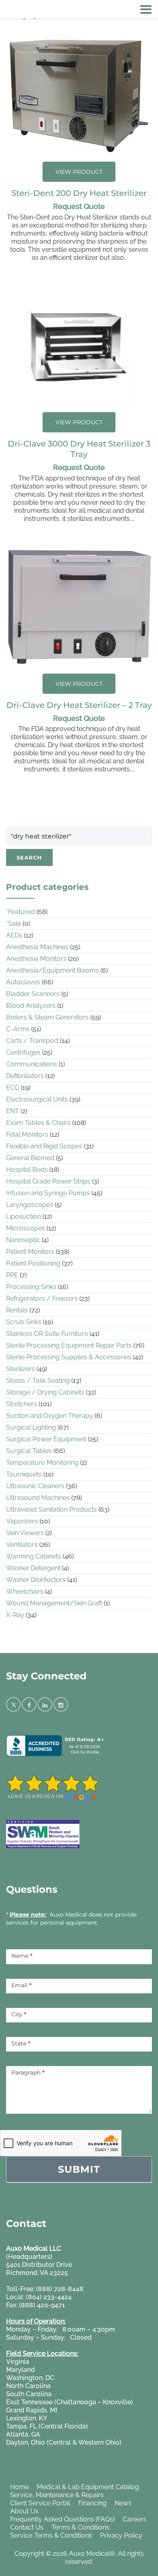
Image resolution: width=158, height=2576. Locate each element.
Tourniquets (24, 1474)
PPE (12, 1275)
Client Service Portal (40, 2503)
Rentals (17, 1310)
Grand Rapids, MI (32, 2410)
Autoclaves (23, 982)
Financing (92, 2503)
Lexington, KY (27, 2418)
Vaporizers (22, 1521)
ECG (13, 1088)
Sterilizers (20, 1369)
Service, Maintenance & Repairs (57, 2495)
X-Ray (15, 1615)
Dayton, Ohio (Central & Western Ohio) (64, 2442)
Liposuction (23, 1216)
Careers (135, 2519)
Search (29, 857)
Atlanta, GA (23, 2434)
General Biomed (30, 1158)
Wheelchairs (25, 1591)
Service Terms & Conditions (51, 2535)
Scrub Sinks (24, 1322)
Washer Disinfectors (36, 1580)
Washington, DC (30, 2378)
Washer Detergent (33, 1568)
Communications (32, 1064)
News (123, 2503)
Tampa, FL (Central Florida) (47, 2426)
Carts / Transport (32, 1041)
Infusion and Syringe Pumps (48, 1193)
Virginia (18, 2362)
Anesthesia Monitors (36, 959)
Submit (79, 2169)
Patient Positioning (33, 1263)
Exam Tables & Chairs (38, 1123)
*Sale (14, 924)
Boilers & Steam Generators (47, 1017)
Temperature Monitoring (42, 1463)
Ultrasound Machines (38, 1498)
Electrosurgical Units (37, 1099)
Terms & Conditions (80, 2527)
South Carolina (29, 2394)
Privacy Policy (121, 2535)
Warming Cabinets (34, 1556)
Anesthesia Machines (37, 947)
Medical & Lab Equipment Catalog (88, 2487)
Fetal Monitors (27, 1134)
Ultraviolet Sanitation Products (51, 1509)
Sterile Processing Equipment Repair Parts (69, 1345)
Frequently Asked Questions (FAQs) (62, 2519)
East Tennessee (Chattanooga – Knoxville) (69, 2402)
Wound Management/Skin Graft (54, 1603)
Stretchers (21, 1404)
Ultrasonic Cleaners (35, 1486)
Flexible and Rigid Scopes (44, 1146)
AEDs (14, 935)
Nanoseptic (23, 1240)
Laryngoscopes (30, 1205)
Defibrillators (25, 1076)
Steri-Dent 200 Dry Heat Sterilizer (79, 193)
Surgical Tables (29, 1451)
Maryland (20, 2370)
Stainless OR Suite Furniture (47, 1334)
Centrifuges (23, 1052)
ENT (13, 1111)
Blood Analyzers (31, 1006)
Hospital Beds (27, 1170)
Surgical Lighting (31, 1427)
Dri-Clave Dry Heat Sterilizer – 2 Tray (79, 705)
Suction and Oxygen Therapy (50, 1416)
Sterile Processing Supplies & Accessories (69, 1357)
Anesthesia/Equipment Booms (52, 970)
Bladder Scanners (33, 994)
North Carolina (28, 2386)
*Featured (20, 912)
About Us (24, 2511)
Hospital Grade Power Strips (48, 1181)
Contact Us (27, 2527)
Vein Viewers (25, 1533)
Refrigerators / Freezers (42, 1299)
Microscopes (26, 1228)
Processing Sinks (31, 1287)
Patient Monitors (30, 1252)
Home (19, 2487)
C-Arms (18, 1029)
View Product (79, 172)
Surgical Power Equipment (46, 1439)
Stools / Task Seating (38, 1381)
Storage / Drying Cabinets (45, 1392)
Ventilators (22, 1545)
